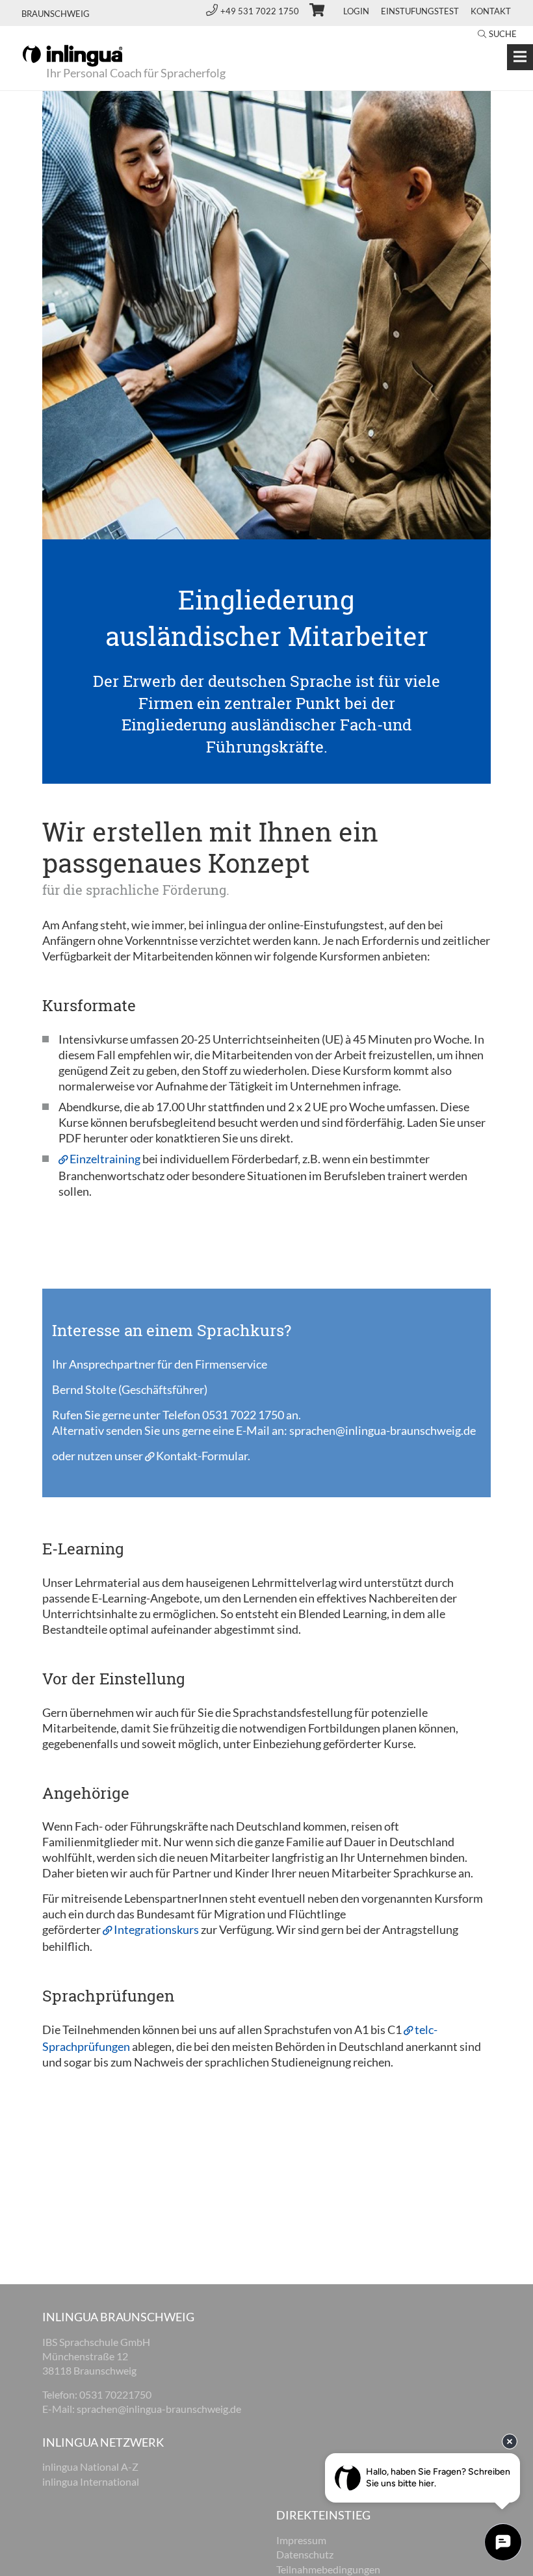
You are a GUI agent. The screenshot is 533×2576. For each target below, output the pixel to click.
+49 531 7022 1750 (261, 11)
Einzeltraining (105, 1159)
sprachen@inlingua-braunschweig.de (383, 1430)
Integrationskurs (157, 1929)
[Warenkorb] (311, 12)
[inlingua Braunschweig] (72, 55)
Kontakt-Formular (202, 1456)
